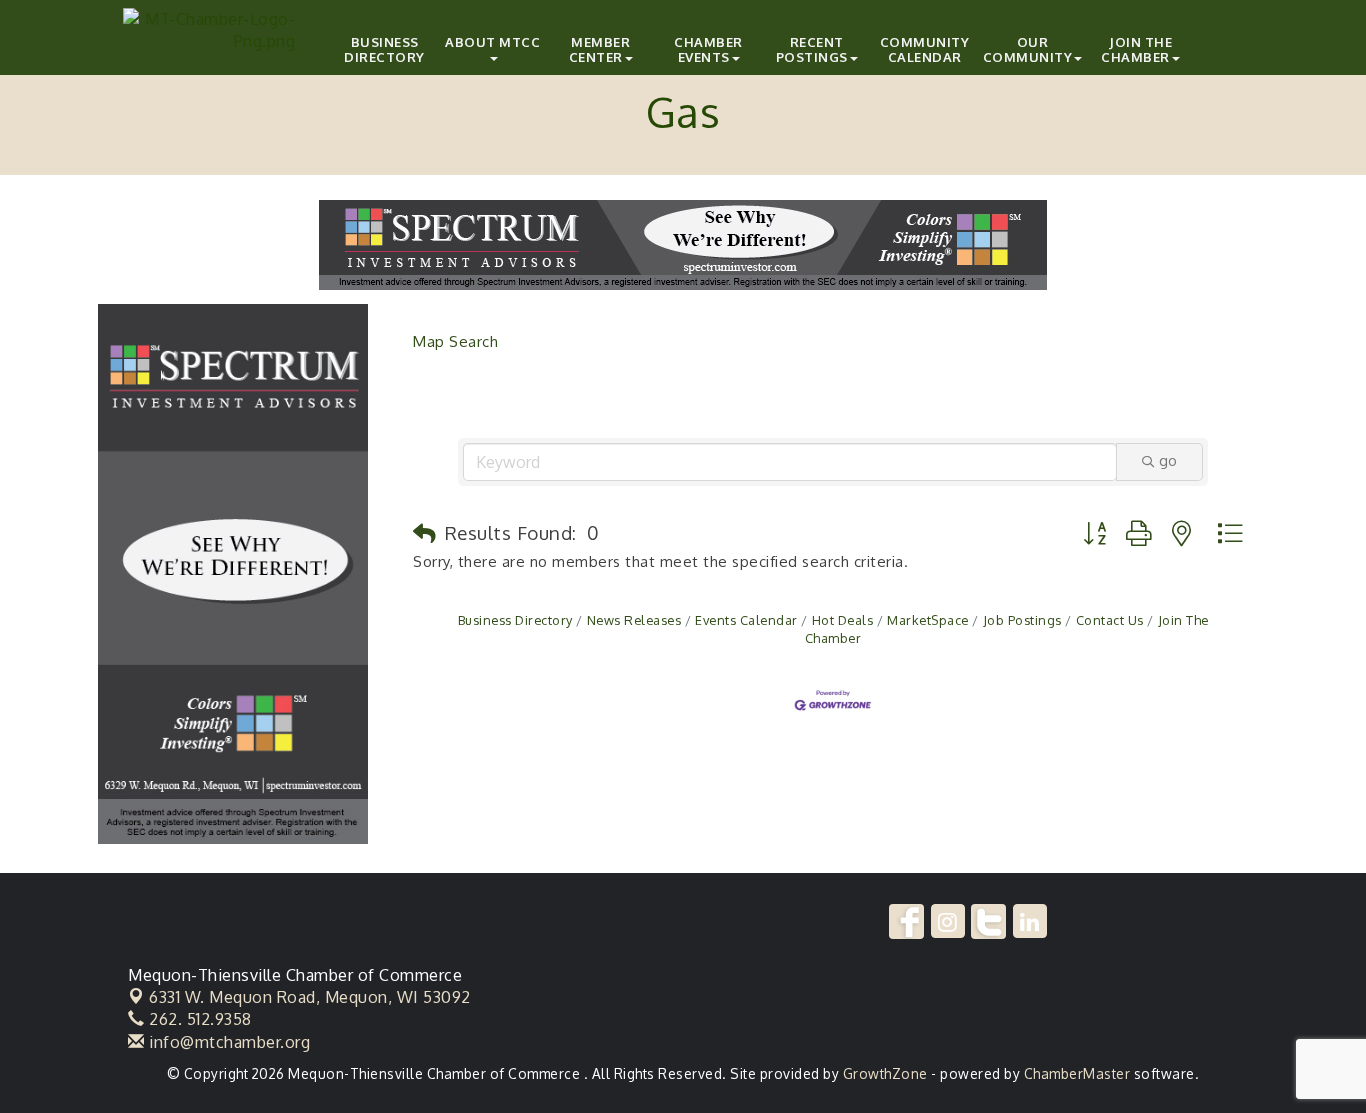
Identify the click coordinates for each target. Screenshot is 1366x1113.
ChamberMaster (1077, 1073)
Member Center (600, 49)
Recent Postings (812, 49)
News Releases (634, 620)
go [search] (1168, 460)
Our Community (1028, 49)
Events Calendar (746, 620)
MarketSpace (928, 620)
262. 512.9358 (198, 1019)
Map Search (455, 341)
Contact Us (1110, 620)
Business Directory (384, 49)
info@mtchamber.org (227, 1042)
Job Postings (1022, 620)
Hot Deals (842, 620)
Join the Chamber (1136, 49)
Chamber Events (708, 49)
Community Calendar (925, 49)
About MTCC (492, 42)
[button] (425, 534)
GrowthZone (885, 1073)
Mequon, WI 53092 (310, 997)
